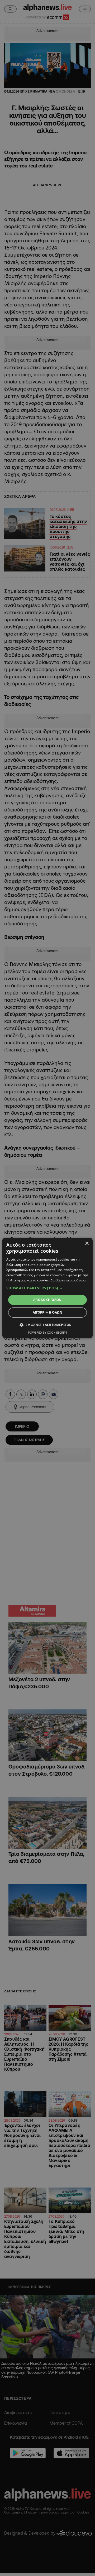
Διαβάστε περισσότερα (68, 1280)
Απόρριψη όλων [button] (47, 1312)
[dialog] (47, 1288)
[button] (47, 1288)
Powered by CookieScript (48, 1332)
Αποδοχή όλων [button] (47, 1300)
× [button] (87, 1244)
